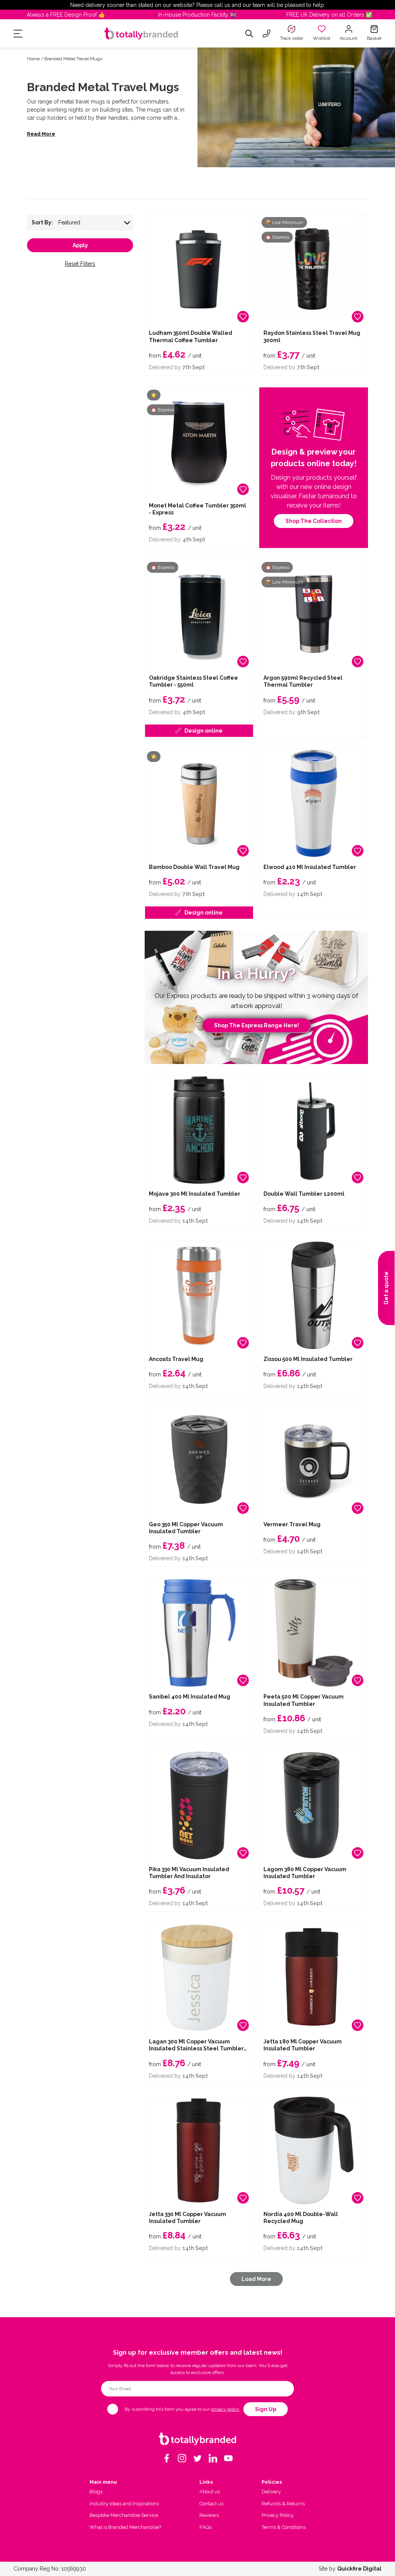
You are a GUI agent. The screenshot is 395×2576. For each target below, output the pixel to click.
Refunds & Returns (283, 2504)
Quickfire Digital (359, 2569)
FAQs (205, 2527)
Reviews (209, 2515)
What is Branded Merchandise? (125, 2527)
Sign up (266, 2409)
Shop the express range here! (257, 1025)
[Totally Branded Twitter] (197, 2458)
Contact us (211, 2504)
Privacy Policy (278, 2515)
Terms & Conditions (284, 2527)
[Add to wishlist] (243, 317)
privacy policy (225, 2409)
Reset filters (80, 264)
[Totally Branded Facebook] (167, 2458)
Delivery (271, 2492)
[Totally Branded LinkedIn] (213, 2458)
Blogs (96, 2492)
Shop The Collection (314, 521)
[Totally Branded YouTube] (228, 2458)
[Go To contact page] (267, 34)
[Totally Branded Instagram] (182, 2458)
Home (33, 59)
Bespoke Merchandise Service (124, 2515)
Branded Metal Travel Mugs (73, 59)
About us (210, 2492)
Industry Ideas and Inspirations (124, 2504)
